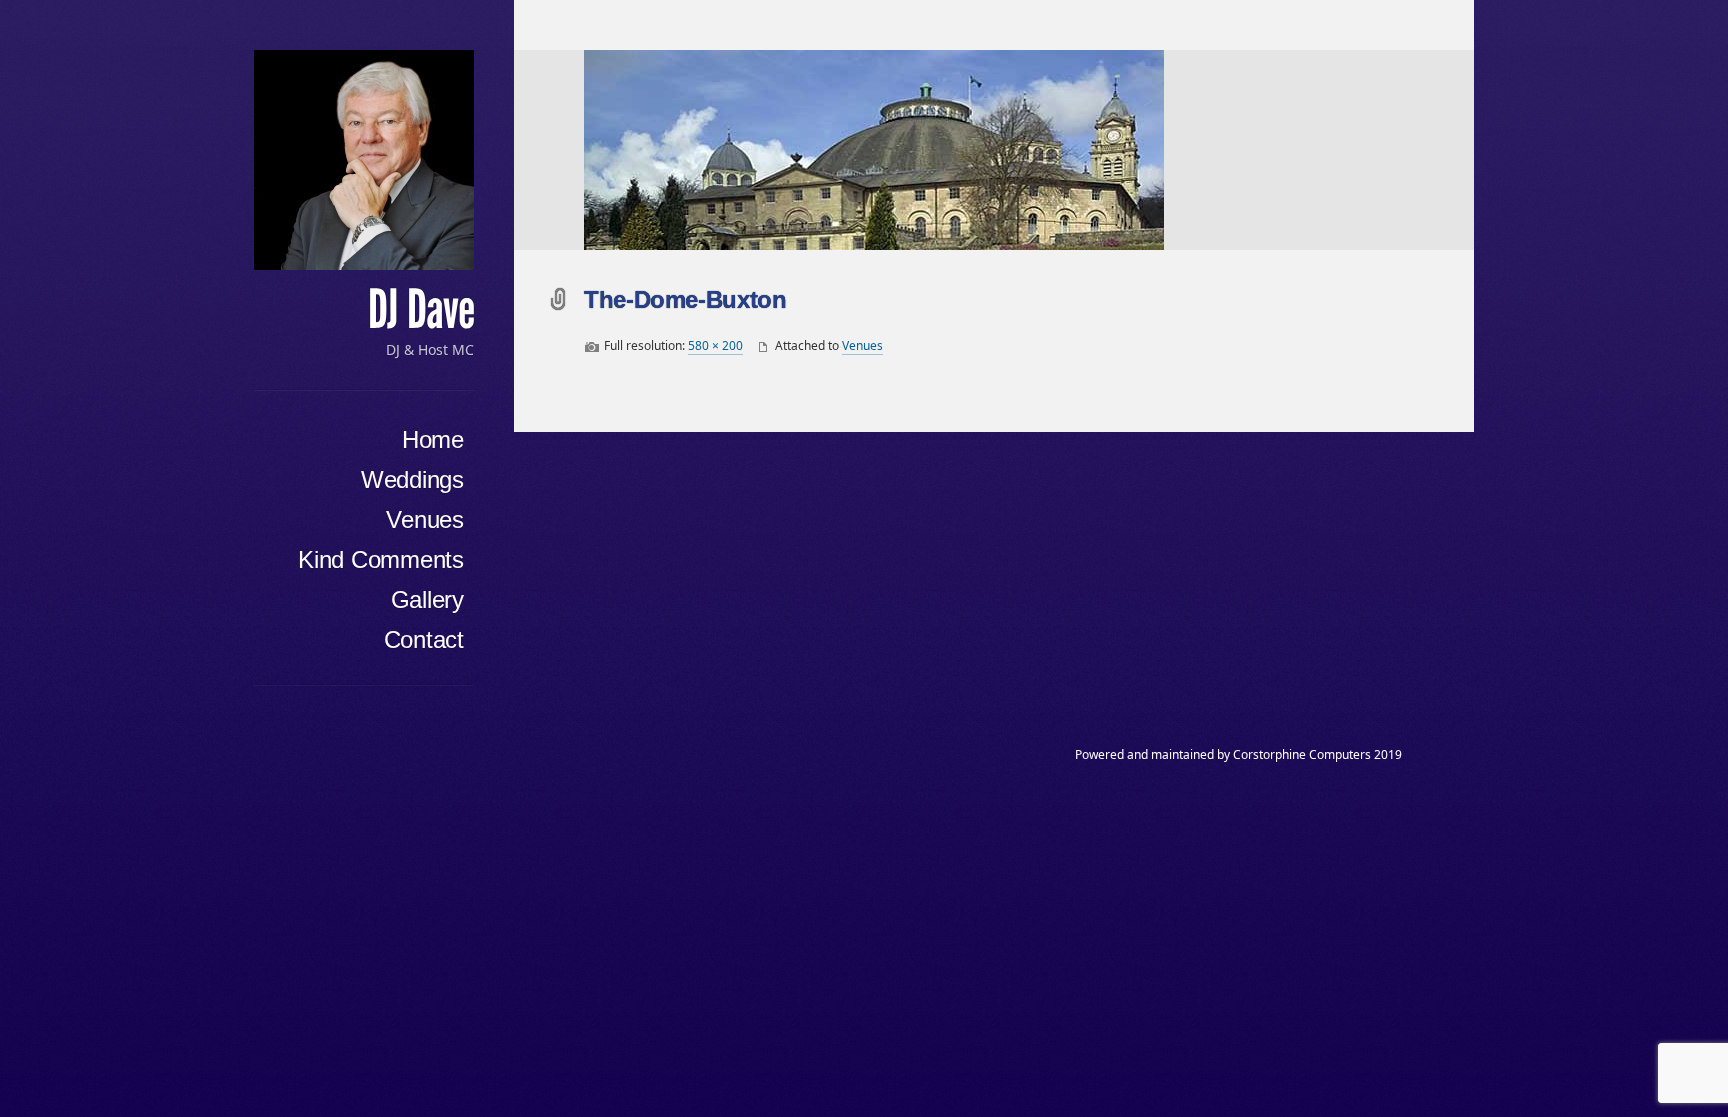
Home (433, 439)
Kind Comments (381, 559)
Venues (425, 519)
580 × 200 (715, 345)
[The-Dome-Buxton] (1029, 150)
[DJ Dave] (364, 160)
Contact (424, 639)
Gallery (427, 599)
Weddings (412, 479)
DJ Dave (421, 310)
